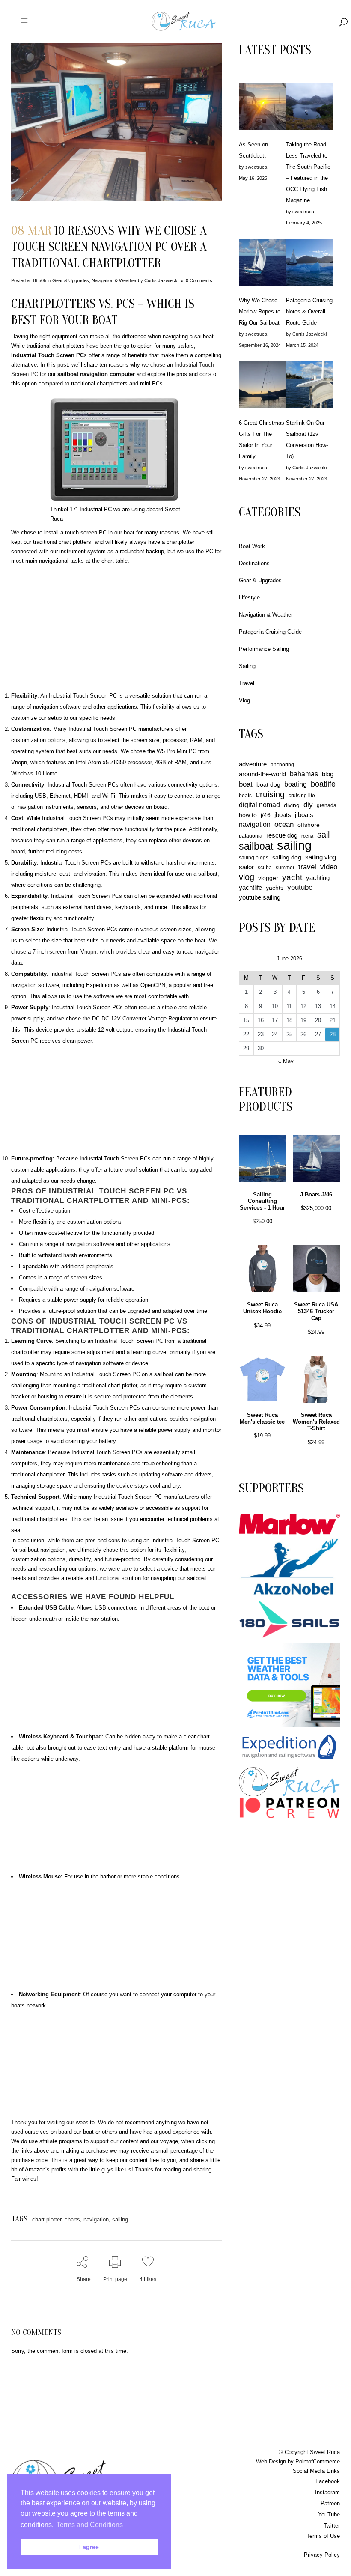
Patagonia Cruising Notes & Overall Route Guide (309, 312)
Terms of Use (323, 2536)
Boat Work (252, 546)
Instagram (327, 2492)
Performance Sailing (264, 649)
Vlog (244, 700)
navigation (96, 2220)
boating (296, 784)
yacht (292, 877)
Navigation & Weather (114, 280)
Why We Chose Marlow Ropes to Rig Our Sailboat (260, 312)
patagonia (251, 836)
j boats (304, 815)
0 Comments (199, 280)
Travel (247, 683)
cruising (270, 794)
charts (72, 2220)
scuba (265, 868)
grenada (327, 805)
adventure (253, 764)
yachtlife (250, 887)
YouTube (329, 2515)
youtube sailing (260, 897)
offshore (309, 825)
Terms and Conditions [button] (90, 2525)
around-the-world (262, 774)
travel (307, 867)
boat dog (268, 784)
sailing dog (287, 857)
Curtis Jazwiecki (161, 280)
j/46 (266, 815)
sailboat (256, 846)
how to (248, 815)
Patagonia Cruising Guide (270, 632)
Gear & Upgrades (71, 280)
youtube (300, 887)
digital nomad (259, 805)
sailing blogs (254, 858)
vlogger (268, 878)
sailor (246, 867)
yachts (275, 888)
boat (246, 784)
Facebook (328, 2481)
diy (308, 805)
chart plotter (47, 2220)
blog (328, 774)
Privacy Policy (322, 2555)
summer (285, 868)
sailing (120, 2220)
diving (292, 805)
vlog (247, 877)
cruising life (302, 796)
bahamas (304, 774)
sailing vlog (321, 857)
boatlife (323, 784)
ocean (284, 824)
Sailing (247, 666)
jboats (283, 815)
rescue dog (282, 835)
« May (286, 1061)
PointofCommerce (318, 2461)
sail (323, 835)
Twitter (332, 2526)
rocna (307, 836)
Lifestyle (249, 598)
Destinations (254, 563)
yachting (318, 878)
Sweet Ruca (325, 2452)
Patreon (330, 2503)
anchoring (282, 765)
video (329, 867)
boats (245, 796)
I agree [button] (89, 2547)
